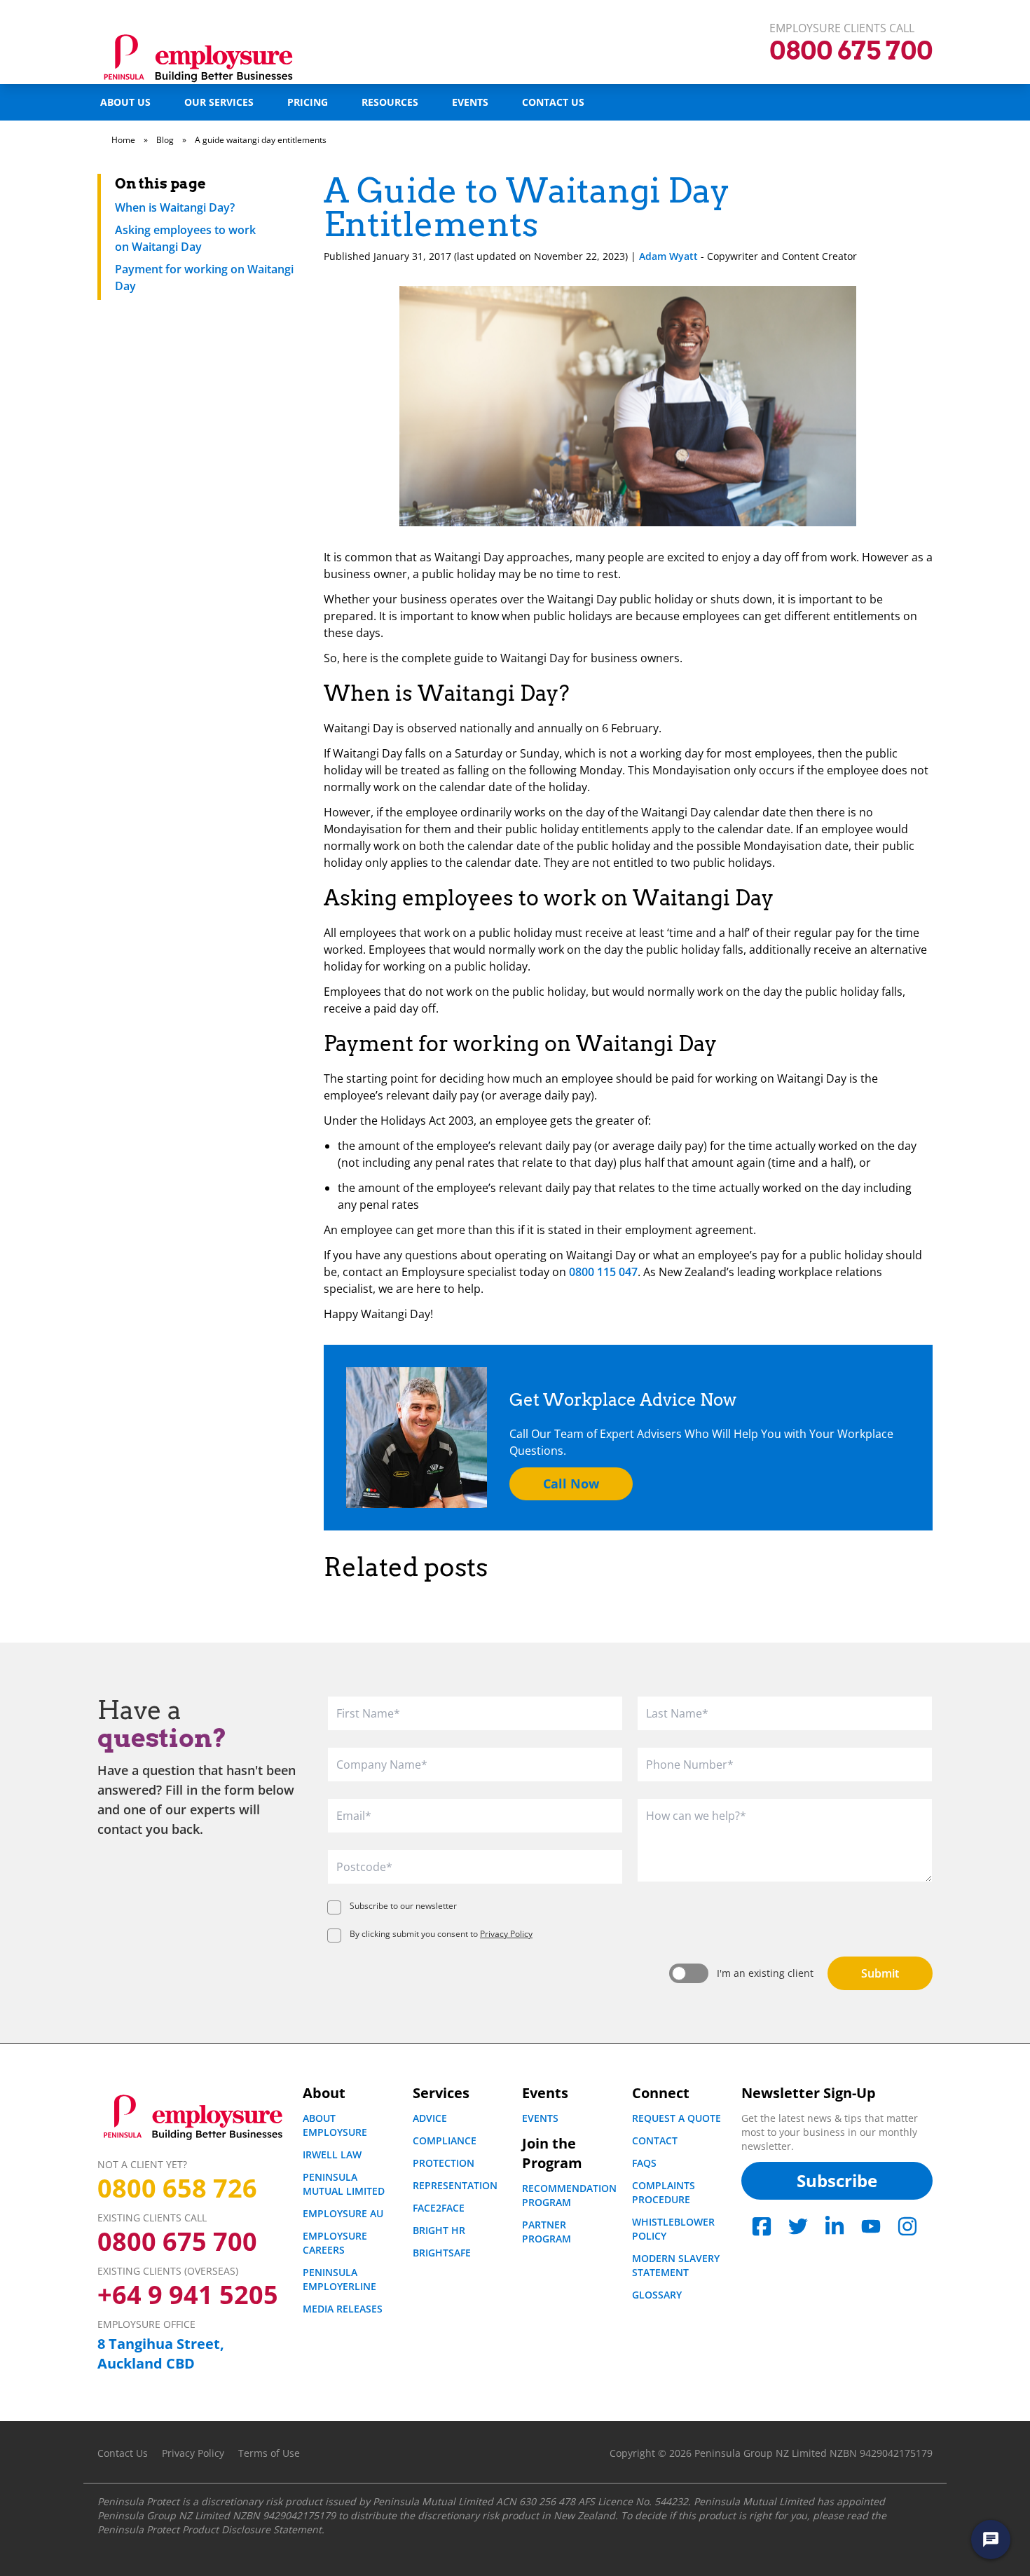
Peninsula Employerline (339, 2279)
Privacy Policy (506, 1934)
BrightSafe (442, 2253)
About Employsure (335, 2125)
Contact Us (553, 102)
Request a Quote (677, 2118)
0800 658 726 (177, 2188)
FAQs (644, 2163)
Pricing (308, 102)
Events (470, 102)
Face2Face (439, 2208)
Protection (444, 2163)
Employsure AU (343, 2213)
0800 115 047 (603, 1272)
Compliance (445, 2140)
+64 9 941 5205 (188, 2295)
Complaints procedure (664, 2192)
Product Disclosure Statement (252, 2529)
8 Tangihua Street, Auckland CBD (161, 2354)
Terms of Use (269, 2453)
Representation (455, 2185)
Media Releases (343, 2309)
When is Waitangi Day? (175, 207)
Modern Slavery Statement (676, 2265)
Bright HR (439, 2230)
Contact (655, 2140)
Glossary (657, 2295)
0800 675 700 (177, 2242)
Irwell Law (332, 2154)
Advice (430, 2118)
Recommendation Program (569, 2195)
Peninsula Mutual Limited (344, 2184)
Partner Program (547, 2232)
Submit (880, 1973)
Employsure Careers (335, 2243)
